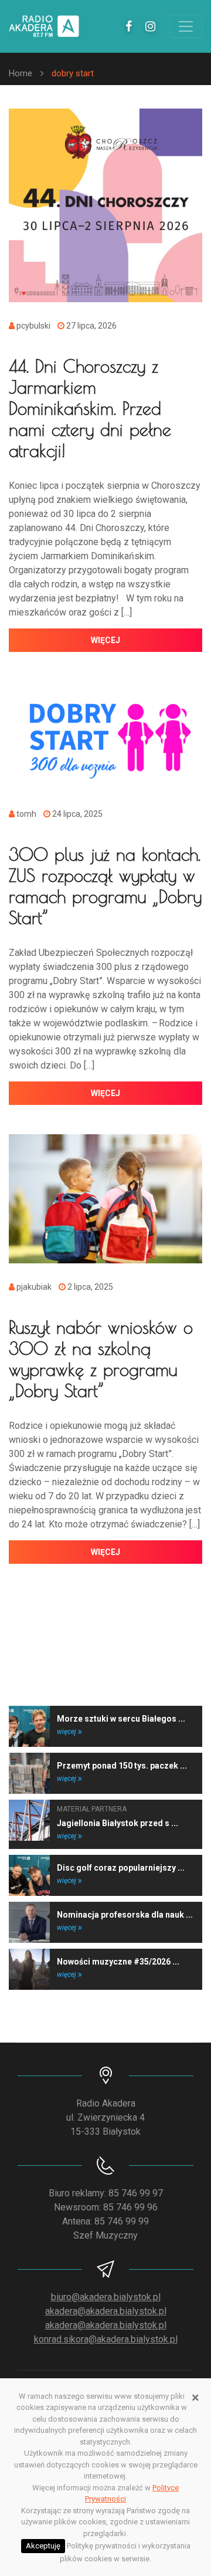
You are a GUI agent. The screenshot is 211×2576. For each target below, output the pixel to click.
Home (21, 73)
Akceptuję (43, 2546)
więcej (105, 640)
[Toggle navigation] (186, 26)
